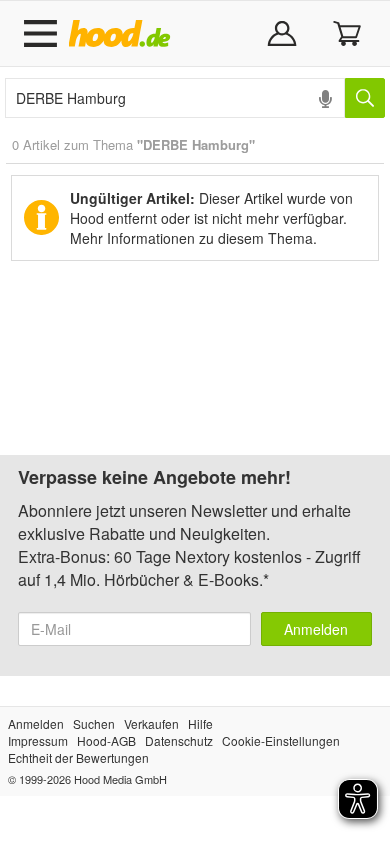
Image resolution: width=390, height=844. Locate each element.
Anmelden (316, 629)
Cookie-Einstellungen (281, 740)
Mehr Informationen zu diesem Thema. (193, 238)
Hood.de (123, 34)
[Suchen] (365, 98)
